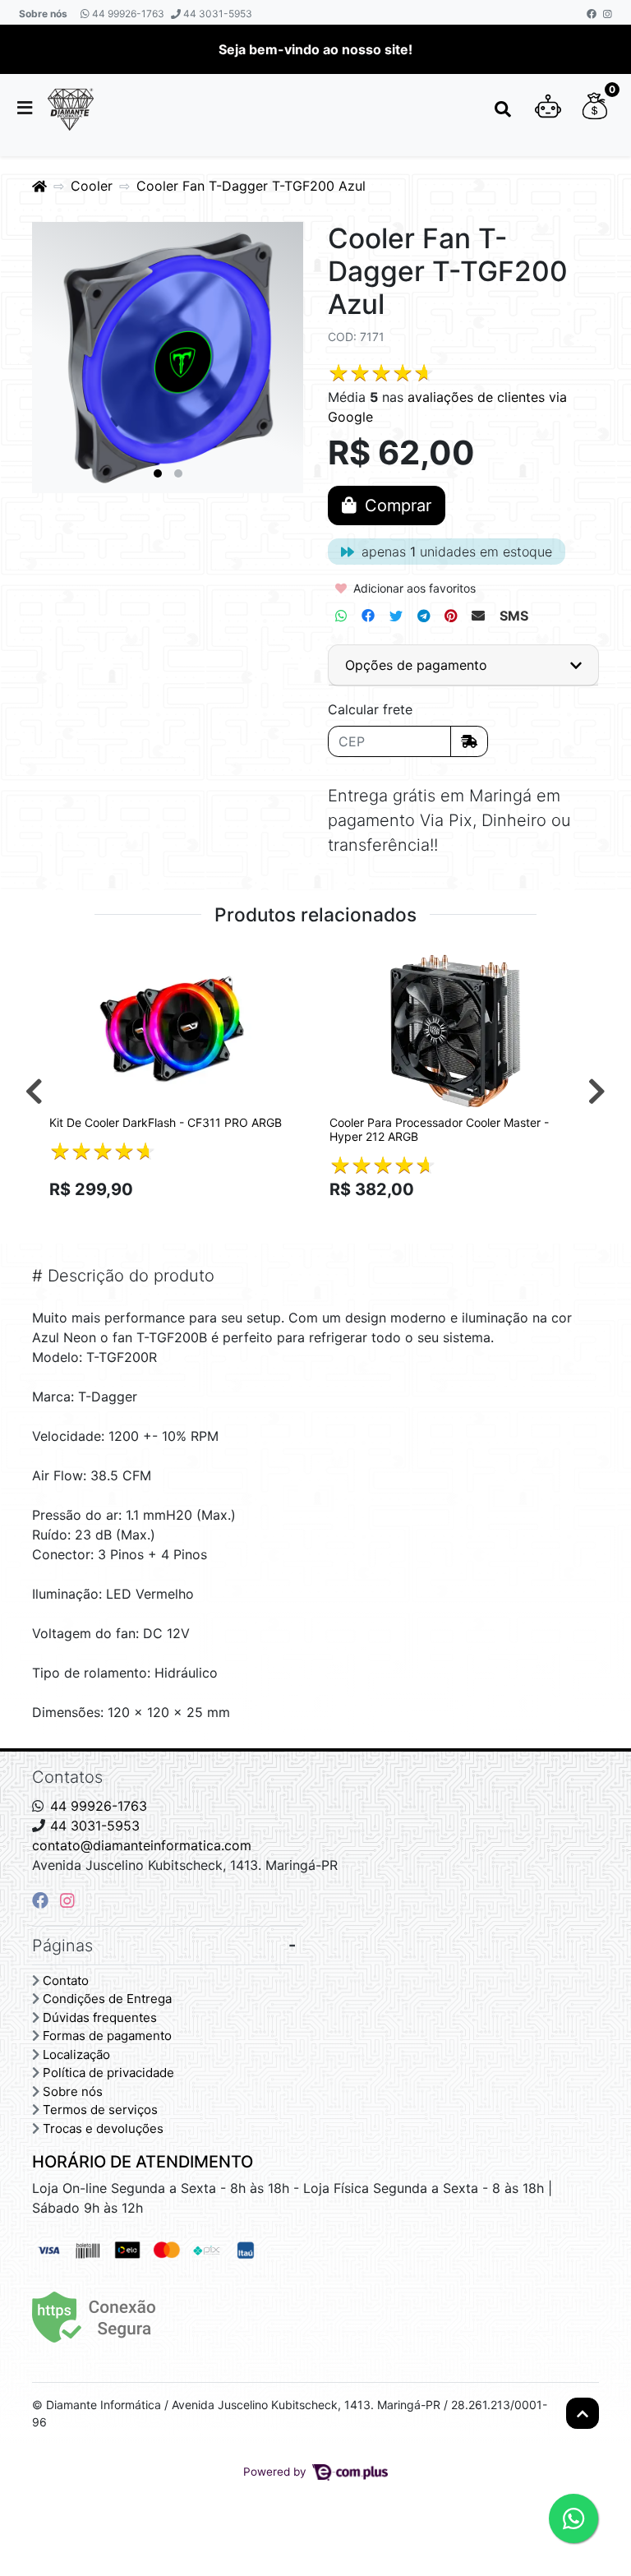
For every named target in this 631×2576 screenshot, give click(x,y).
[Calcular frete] (469, 741)
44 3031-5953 (216, 14)
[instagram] (67, 1900)
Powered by (276, 2472)
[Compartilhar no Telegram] (424, 616)
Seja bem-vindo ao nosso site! (315, 49)
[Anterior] (34, 1091)
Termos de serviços (100, 2110)
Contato (66, 1980)
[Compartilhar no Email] (478, 616)
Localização (76, 2054)
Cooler (92, 186)
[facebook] (43, 1900)
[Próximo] (597, 1091)
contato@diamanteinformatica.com (142, 1845)
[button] (548, 109)
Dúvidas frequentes (100, 2017)
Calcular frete (370, 709)
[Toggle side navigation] (26, 108)
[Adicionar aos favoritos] (70, 963)
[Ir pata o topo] (583, 2413)
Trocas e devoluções (103, 2128)
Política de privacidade (108, 2073)
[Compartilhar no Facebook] (368, 616)
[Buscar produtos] (503, 109)
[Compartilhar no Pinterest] (451, 616)
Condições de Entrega (107, 1999)
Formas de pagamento (107, 2036)
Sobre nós (43, 14)
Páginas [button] (62, 1946)
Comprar (183, 1218)
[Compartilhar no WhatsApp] (341, 616)
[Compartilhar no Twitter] (396, 616)
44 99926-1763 (127, 14)
